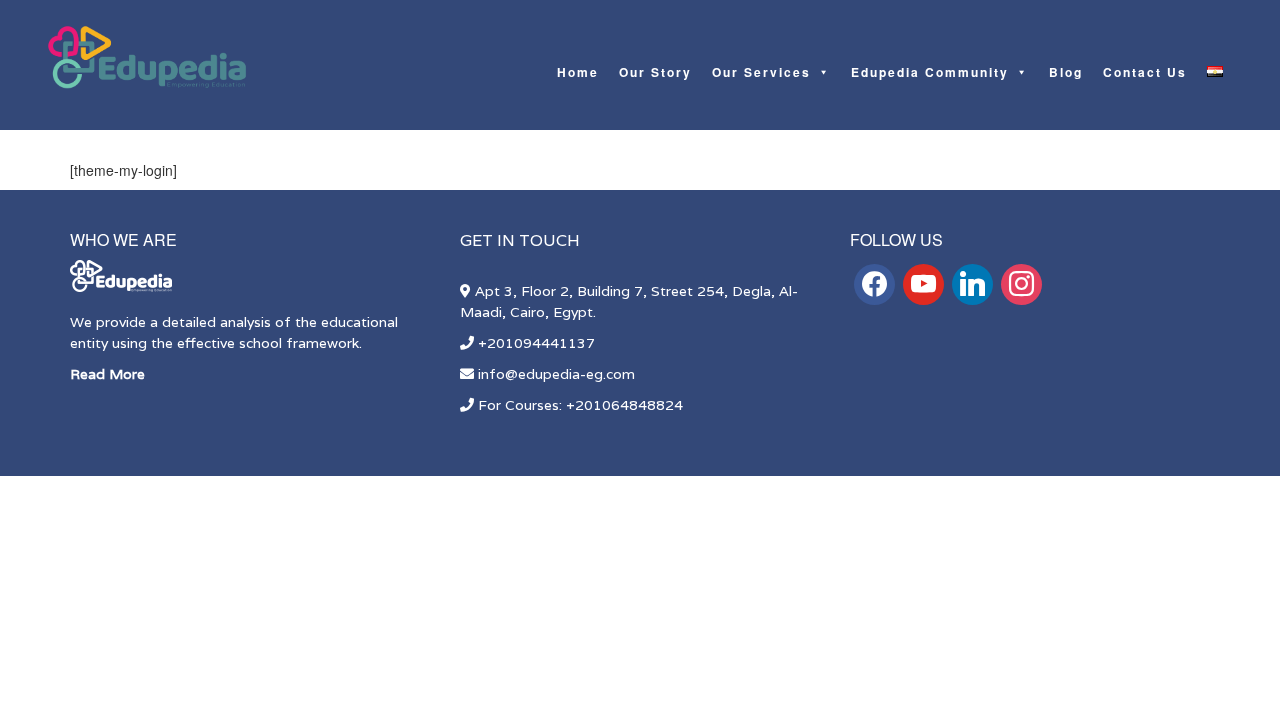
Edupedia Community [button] (930, 72)
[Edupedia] (147, 58)
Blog (1066, 72)
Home (578, 72)
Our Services (761, 72)
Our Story (655, 72)
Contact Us (1145, 72)
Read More (107, 374)
